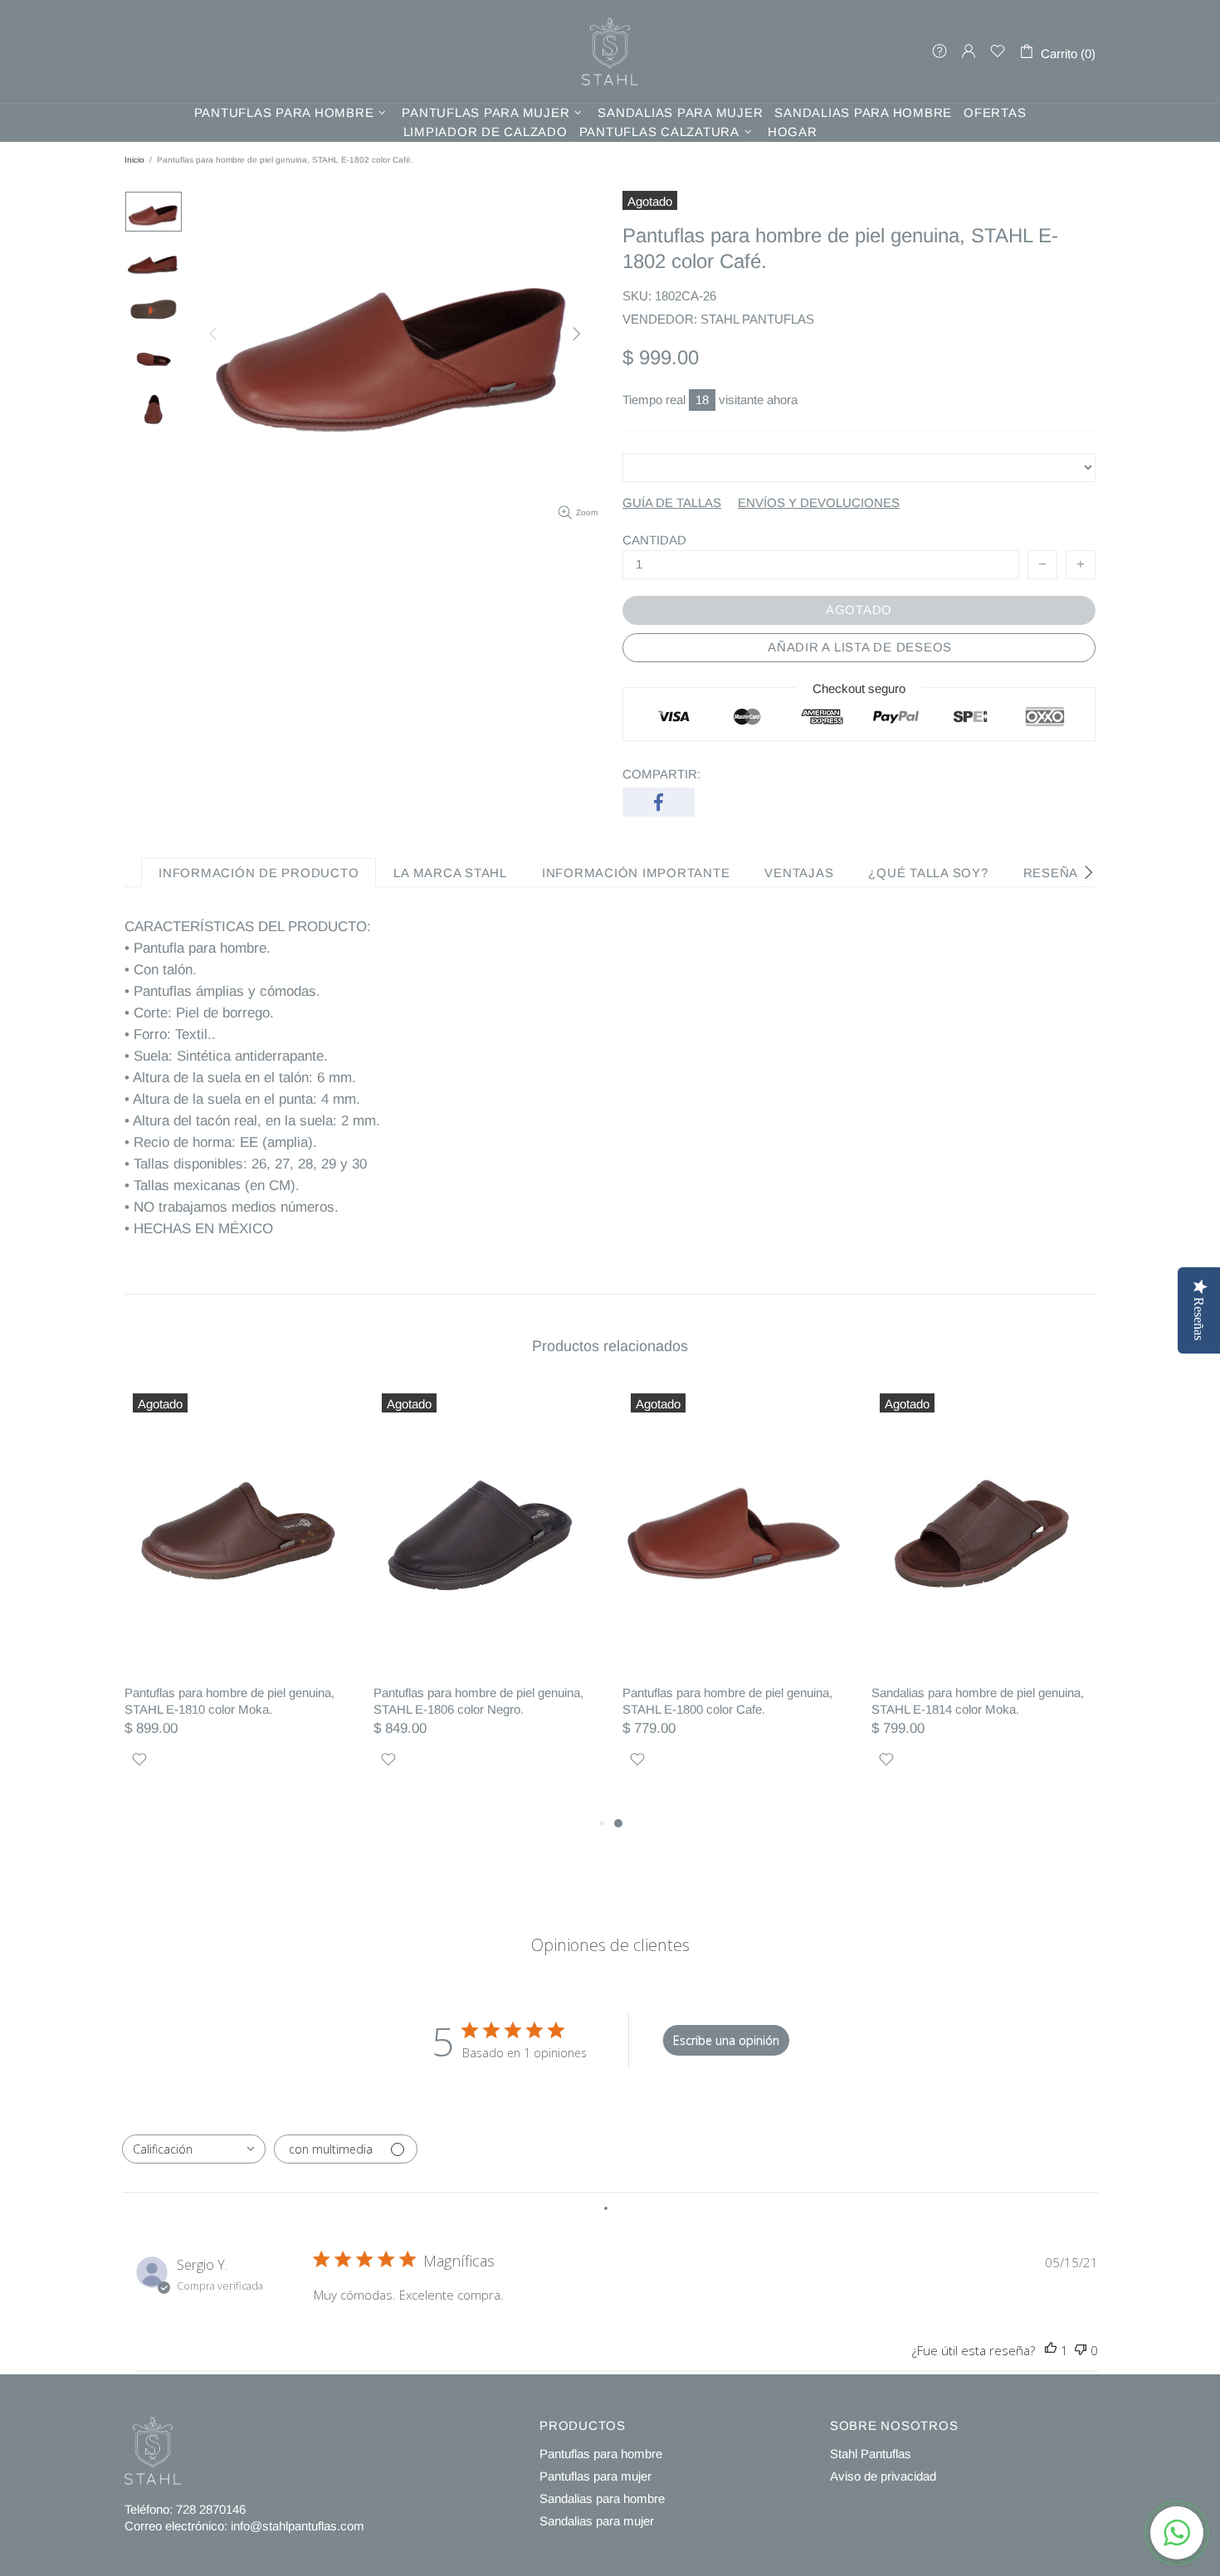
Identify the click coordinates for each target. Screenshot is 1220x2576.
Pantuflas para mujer (595, 2476)
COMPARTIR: (661, 774)
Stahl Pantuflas (871, 2454)
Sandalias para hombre (602, 2498)
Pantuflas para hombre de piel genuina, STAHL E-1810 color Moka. (229, 1701)
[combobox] (194, 2149)
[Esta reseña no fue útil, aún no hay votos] (1081, 2351)
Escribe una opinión (726, 2040)
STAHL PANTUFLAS (610, 51)
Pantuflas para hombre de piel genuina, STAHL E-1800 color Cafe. (727, 1701)
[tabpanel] (734, 1599)
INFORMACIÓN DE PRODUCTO (259, 873)
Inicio (134, 160)
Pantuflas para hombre (601, 2454)
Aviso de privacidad (883, 2476)
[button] (1177, 2533)
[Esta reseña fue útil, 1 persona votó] (1051, 2351)
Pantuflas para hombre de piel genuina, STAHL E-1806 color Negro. (478, 1701)
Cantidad (654, 540)
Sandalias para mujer (597, 2521)
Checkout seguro (859, 688)
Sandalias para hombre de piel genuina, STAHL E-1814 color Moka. (978, 1701)
